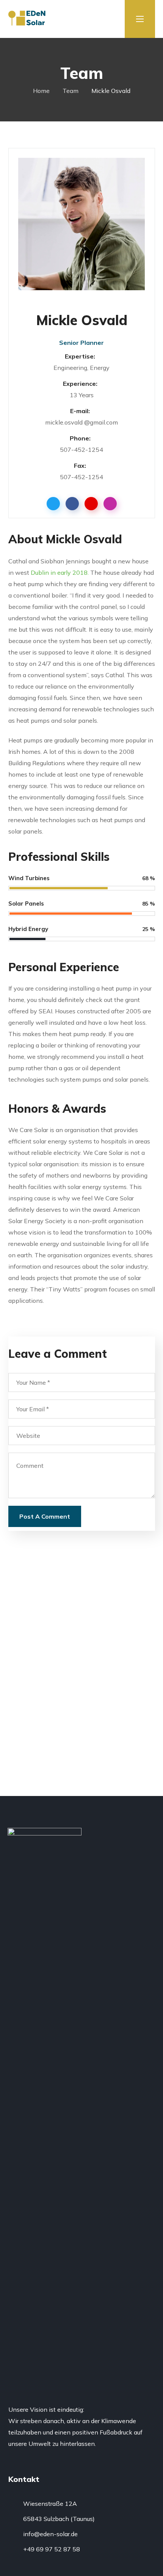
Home (41, 91)
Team (71, 91)
